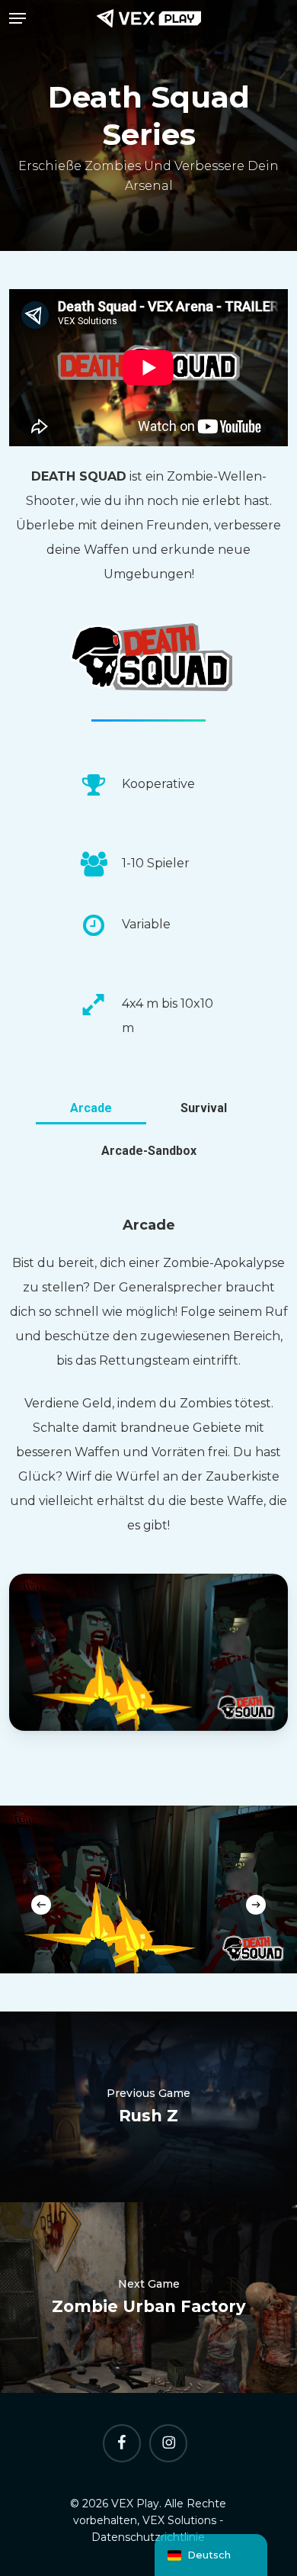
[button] (18, 18)
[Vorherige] (41, 1905)
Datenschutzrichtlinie (148, 2537)
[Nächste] (256, 1905)
